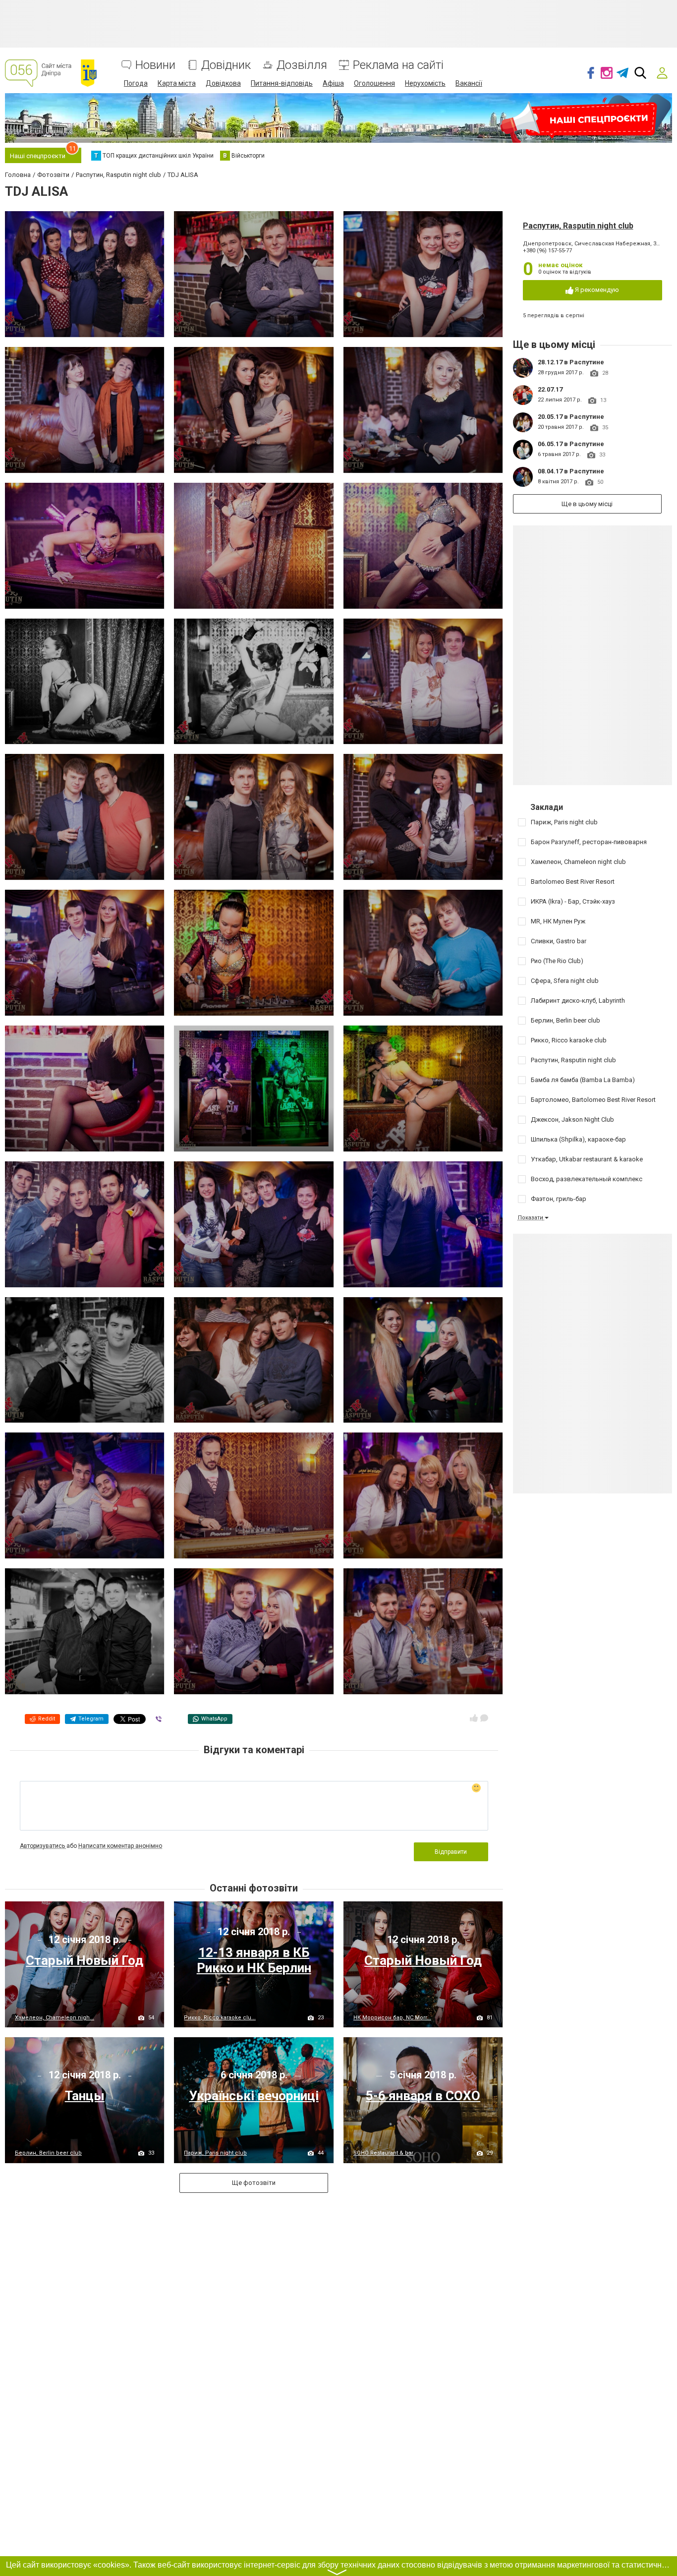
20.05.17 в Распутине (571, 417)
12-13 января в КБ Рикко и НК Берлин (254, 1960)
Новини (155, 65)
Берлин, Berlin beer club (48, 2153)
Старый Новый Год (85, 1960)
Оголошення (374, 83)
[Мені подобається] (474, 1718)
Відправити (451, 1852)
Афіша (333, 83)
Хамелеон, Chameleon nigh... (55, 2018)
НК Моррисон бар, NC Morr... (392, 2018)
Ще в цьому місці (587, 504)
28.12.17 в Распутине (571, 362)
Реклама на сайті (398, 65)
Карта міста (177, 83)
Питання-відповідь (282, 83)
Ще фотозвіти (254, 2183)
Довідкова (223, 83)
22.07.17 (550, 389)
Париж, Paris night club (215, 2153)
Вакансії (469, 83)
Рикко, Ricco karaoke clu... (220, 2018)
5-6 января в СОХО (423, 2096)
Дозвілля (302, 65)
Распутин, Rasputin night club (578, 226)
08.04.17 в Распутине (571, 471)
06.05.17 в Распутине (571, 444)
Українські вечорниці (254, 2096)
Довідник (226, 65)
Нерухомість (425, 83)
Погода (136, 83)
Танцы (85, 2096)
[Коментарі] (484, 1718)
